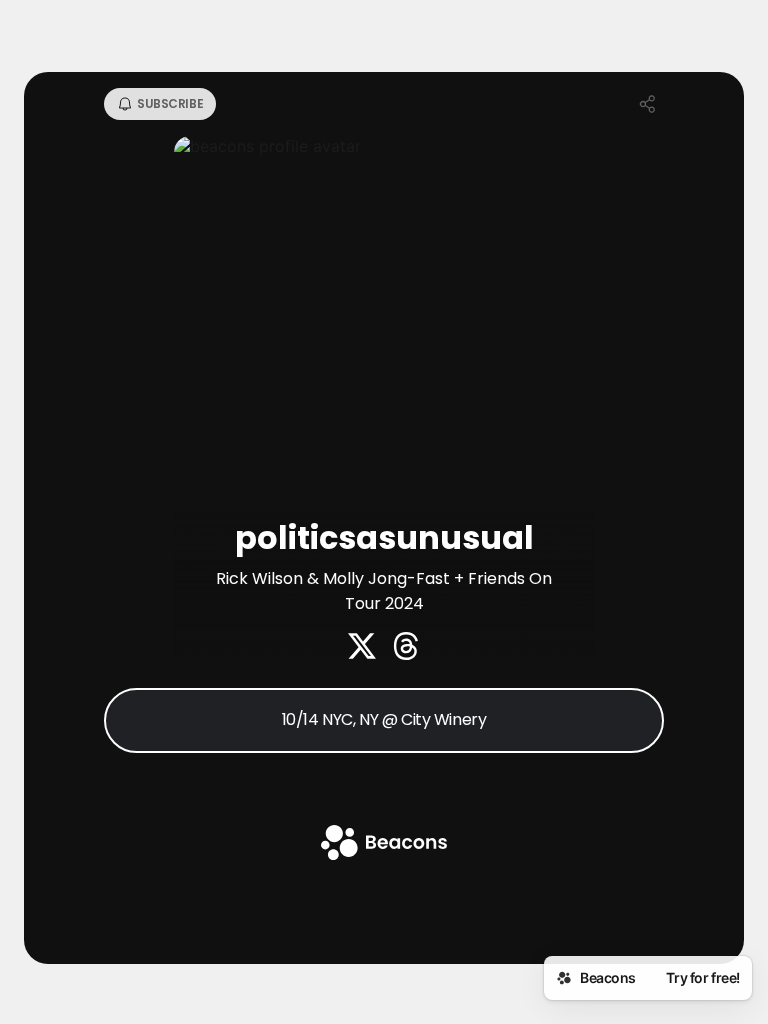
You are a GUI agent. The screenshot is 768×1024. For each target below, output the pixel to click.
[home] (384, 844)
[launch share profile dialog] (648, 104)
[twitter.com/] (362, 648)
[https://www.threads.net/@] (406, 648)
